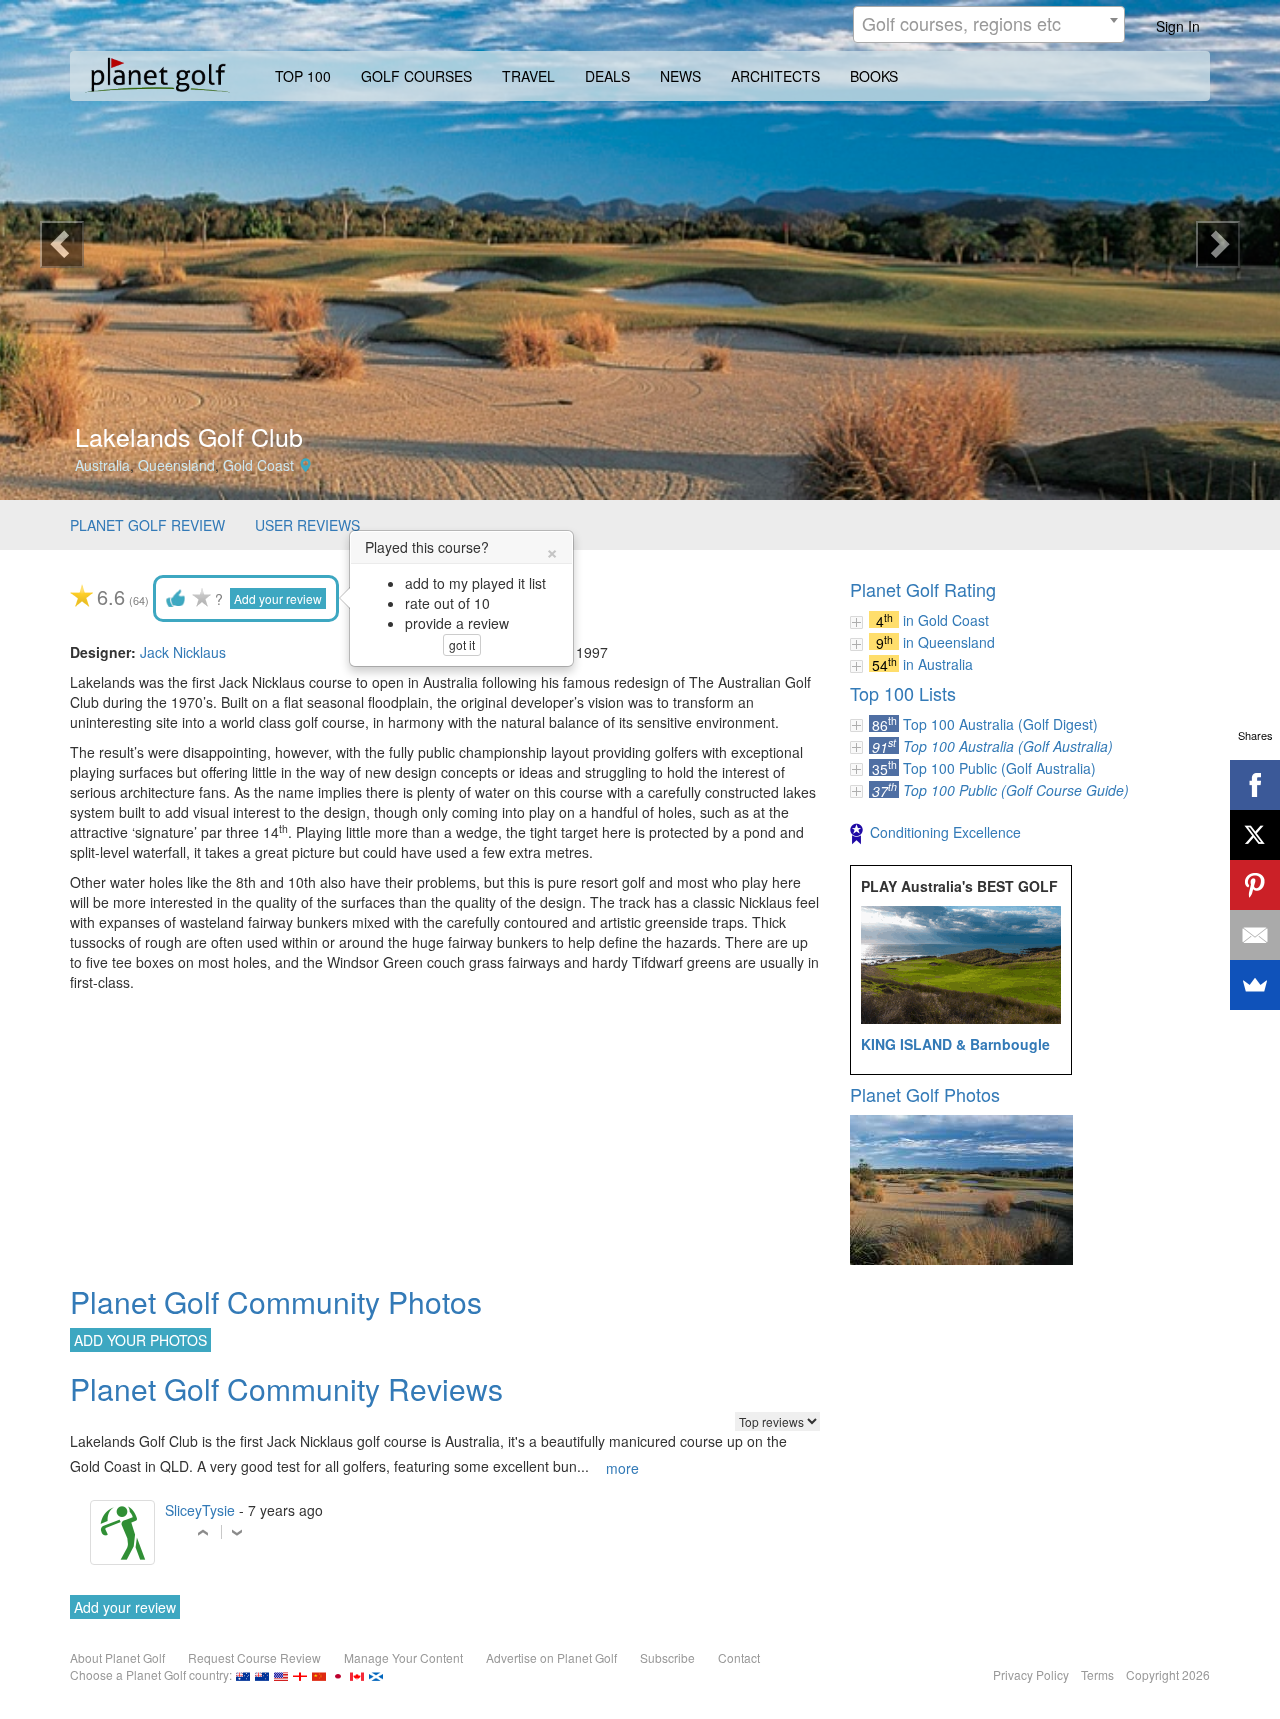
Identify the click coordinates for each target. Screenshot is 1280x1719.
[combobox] (989, 24)
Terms (1097, 1674)
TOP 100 (303, 76)
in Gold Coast (946, 620)
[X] (1255, 835)
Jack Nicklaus (183, 652)
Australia (102, 465)
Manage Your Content (403, 1657)
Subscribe (667, 1657)
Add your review (278, 598)
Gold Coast (258, 465)
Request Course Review (254, 1657)
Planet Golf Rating (923, 589)
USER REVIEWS (307, 525)
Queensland (176, 465)
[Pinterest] (1255, 885)
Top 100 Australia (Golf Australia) (1008, 746)
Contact (739, 1657)
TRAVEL (528, 76)
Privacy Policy (1031, 1674)
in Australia (938, 664)
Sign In (1178, 26)
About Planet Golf (117, 1657)
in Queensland (949, 642)
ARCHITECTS (775, 76)
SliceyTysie (200, 1510)
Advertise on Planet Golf (551, 1657)
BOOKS (874, 76)
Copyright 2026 (1168, 1674)
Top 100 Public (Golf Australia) (999, 768)
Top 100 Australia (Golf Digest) (1000, 724)
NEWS (680, 76)
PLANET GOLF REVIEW (147, 525)
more (622, 1468)
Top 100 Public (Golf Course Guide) (1016, 790)
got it (462, 644)
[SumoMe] (1255, 985)
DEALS (607, 76)
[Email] (1255, 935)
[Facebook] (1255, 785)
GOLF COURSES (416, 76)
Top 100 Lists (903, 693)
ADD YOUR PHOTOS (140, 1340)
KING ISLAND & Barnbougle (955, 1044)
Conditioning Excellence (945, 832)
